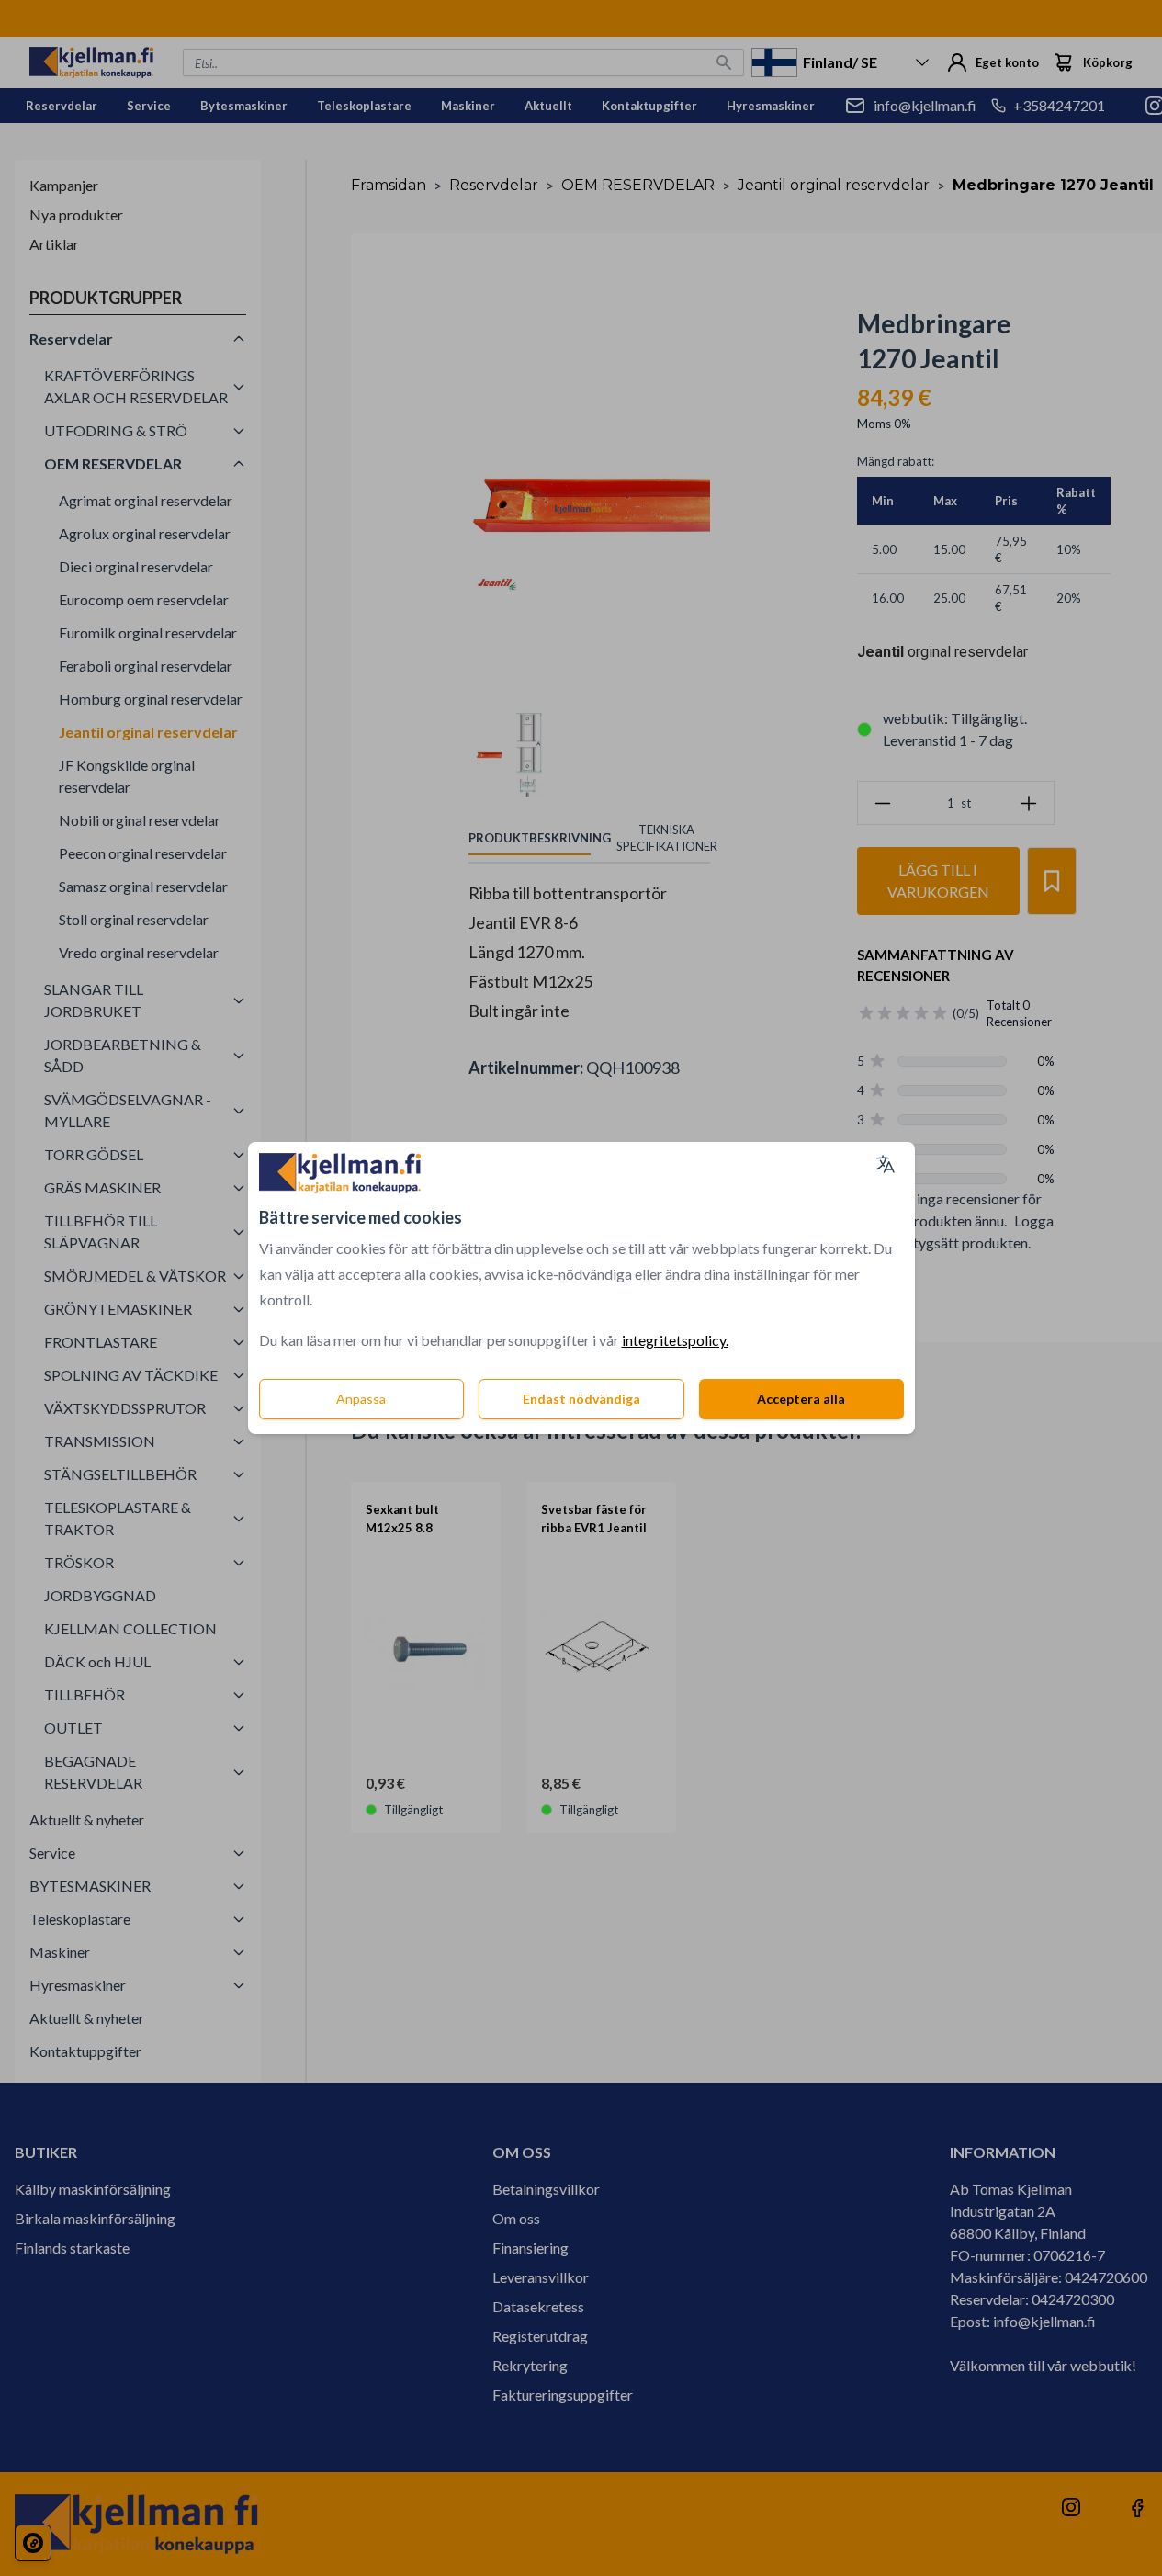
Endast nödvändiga (581, 1399)
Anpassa (361, 1399)
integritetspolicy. (675, 1340)
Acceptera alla (801, 1399)
